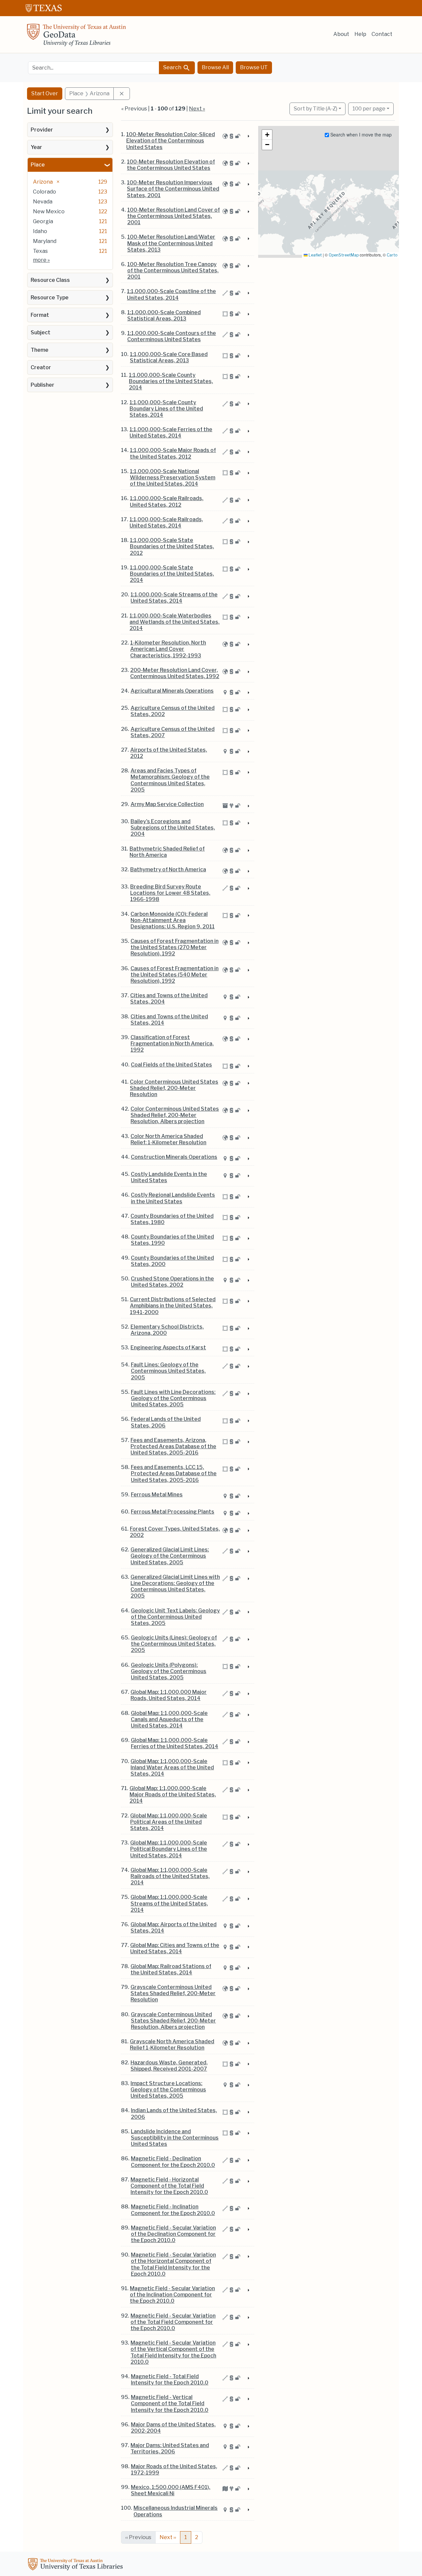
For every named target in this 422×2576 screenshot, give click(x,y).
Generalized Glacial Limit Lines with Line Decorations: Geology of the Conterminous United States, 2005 (175, 1587)
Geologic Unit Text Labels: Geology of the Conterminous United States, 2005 (175, 1617)
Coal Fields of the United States (171, 1065)
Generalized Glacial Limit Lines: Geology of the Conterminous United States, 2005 (170, 1556)
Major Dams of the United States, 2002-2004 (173, 2428)
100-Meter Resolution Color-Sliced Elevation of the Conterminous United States (171, 141)
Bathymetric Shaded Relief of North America (167, 852)
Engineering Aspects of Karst (168, 1348)
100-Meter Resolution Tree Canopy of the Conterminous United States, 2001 (173, 270)
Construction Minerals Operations (174, 1157)
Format (40, 315)
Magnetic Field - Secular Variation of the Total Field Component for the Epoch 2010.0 (173, 2322)
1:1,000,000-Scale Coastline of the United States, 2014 (171, 294)
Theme (40, 350)
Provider (42, 130)
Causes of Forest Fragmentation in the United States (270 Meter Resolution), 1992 (175, 947)
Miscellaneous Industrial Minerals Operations (176, 2511)
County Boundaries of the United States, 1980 (172, 1219)
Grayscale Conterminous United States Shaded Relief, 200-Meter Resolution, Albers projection (173, 2021)
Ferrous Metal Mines (157, 1495)
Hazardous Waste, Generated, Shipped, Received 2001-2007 (169, 2066)
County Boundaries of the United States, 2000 (172, 1261)
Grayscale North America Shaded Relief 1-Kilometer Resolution (172, 2045)
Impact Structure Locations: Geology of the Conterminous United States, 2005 (168, 2090)
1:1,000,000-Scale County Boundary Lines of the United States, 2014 (166, 409)
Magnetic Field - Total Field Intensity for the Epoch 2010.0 (170, 2380)
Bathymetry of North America (168, 869)
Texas (40, 251)
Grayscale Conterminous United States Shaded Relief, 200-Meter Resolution (173, 1993)
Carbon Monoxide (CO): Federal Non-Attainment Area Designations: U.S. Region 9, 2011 (173, 920)
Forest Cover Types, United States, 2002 (175, 1532)
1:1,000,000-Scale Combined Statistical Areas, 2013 (164, 315)
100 (369, 108)
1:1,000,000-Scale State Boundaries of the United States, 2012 (172, 546)
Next (168, 2537)
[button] (267, 135)
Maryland (45, 241)
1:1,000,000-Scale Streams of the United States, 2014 (174, 598)
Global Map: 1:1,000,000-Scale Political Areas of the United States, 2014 (169, 1822)
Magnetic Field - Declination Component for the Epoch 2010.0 (173, 2162)
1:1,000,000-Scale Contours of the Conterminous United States (172, 336)
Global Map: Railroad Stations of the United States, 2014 (171, 1969)
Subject (41, 332)
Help (360, 34)
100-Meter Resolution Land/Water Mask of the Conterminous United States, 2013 (171, 243)
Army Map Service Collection (167, 804)
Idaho (40, 231)
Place (38, 165)
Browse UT (254, 67)
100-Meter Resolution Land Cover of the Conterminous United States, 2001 (174, 216)
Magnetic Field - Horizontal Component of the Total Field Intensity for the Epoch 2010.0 (169, 2186)
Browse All (215, 67)
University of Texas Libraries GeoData (76, 37)
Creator (41, 367)
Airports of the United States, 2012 (169, 753)
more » (41, 260)
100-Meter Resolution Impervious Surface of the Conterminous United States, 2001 (173, 189)
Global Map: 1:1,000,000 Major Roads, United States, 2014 (169, 1695)
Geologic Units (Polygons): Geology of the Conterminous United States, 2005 (169, 1671)
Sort (316, 109)
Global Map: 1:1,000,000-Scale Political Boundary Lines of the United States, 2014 (169, 1849)
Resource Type (50, 298)
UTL (76, 2565)
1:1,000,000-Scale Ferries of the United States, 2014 (171, 433)
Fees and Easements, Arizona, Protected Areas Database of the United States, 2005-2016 (173, 1446)
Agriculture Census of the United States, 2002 (173, 711)
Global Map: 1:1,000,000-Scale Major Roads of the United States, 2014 (173, 1795)
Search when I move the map (360, 135)
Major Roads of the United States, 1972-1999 (174, 2470)
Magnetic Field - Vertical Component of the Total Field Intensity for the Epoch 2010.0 (170, 2403)
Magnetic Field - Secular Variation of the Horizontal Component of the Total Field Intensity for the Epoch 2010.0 (173, 2264)
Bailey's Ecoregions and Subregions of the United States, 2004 (173, 828)
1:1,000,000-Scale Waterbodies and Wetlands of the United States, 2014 (175, 622)
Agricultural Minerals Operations (172, 691)
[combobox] (94, 68)
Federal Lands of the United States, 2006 (166, 1422)
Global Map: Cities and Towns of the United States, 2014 (175, 1948)
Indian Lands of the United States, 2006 (174, 2113)
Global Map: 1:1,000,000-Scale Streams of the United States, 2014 (169, 1903)
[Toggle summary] (248, 136)
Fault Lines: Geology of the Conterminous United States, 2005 (168, 1371)
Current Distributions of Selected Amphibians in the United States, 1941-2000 (173, 1306)
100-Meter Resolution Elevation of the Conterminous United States (171, 165)
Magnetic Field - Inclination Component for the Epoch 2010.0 (173, 2210)
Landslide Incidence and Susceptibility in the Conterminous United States (175, 2138)
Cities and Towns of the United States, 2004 (169, 999)
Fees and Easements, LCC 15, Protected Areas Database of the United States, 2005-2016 (174, 1473)
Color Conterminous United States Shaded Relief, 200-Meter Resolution (174, 1088)
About (341, 34)
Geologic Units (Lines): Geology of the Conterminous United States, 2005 (174, 1644)
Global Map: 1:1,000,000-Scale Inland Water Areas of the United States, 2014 (172, 1767)
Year (36, 147)
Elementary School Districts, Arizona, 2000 (167, 1330)
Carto (392, 255)
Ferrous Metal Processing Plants (173, 1512)
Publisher (43, 385)
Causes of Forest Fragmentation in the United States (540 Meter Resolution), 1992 (175, 975)
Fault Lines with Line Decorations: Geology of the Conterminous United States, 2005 (173, 1398)
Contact (382, 34)
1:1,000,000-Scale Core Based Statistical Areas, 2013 (169, 357)
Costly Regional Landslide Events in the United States (173, 1198)
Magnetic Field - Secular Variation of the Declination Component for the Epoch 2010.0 (173, 2234)
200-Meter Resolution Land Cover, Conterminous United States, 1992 (175, 673)
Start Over (45, 93)
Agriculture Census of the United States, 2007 (173, 732)
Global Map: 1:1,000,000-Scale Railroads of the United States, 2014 (170, 1876)
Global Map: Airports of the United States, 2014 (174, 1928)
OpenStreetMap (344, 255)
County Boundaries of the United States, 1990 (172, 1240)
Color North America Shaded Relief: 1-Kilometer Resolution (168, 1139)
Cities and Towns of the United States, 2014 (169, 1020)
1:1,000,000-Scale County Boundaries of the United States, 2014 (171, 381)
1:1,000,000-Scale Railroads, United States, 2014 (166, 523)
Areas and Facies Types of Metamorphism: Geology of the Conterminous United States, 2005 (170, 780)
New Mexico (49, 211)
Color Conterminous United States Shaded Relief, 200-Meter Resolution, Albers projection (175, 1115)
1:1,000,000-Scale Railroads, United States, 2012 (167, 501)
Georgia (43, 221)
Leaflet (315, 255)
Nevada (43, 202)
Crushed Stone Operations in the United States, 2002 (172, 1282)
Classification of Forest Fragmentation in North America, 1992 (172, 1044)
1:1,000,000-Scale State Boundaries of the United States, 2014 (172, 574)
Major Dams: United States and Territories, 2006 (170, 2448)
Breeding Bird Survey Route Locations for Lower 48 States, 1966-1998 (170, 893)
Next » (197, 109)
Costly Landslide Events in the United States (169, 1177)
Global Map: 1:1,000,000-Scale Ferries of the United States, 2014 (175, 1743)
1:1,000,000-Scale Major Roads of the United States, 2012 (173, 453)
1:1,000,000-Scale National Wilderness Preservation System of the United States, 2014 (173, 478)
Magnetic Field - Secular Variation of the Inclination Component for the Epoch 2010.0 (172, 2295)
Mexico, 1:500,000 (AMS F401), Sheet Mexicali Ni (171, 2490)
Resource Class (50, 280)
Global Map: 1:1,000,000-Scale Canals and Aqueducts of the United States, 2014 (169, 1719)
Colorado (45, 192)
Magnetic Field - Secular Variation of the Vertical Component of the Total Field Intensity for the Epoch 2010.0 (173, 2352)
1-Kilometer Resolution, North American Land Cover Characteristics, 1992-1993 (168, 649)
